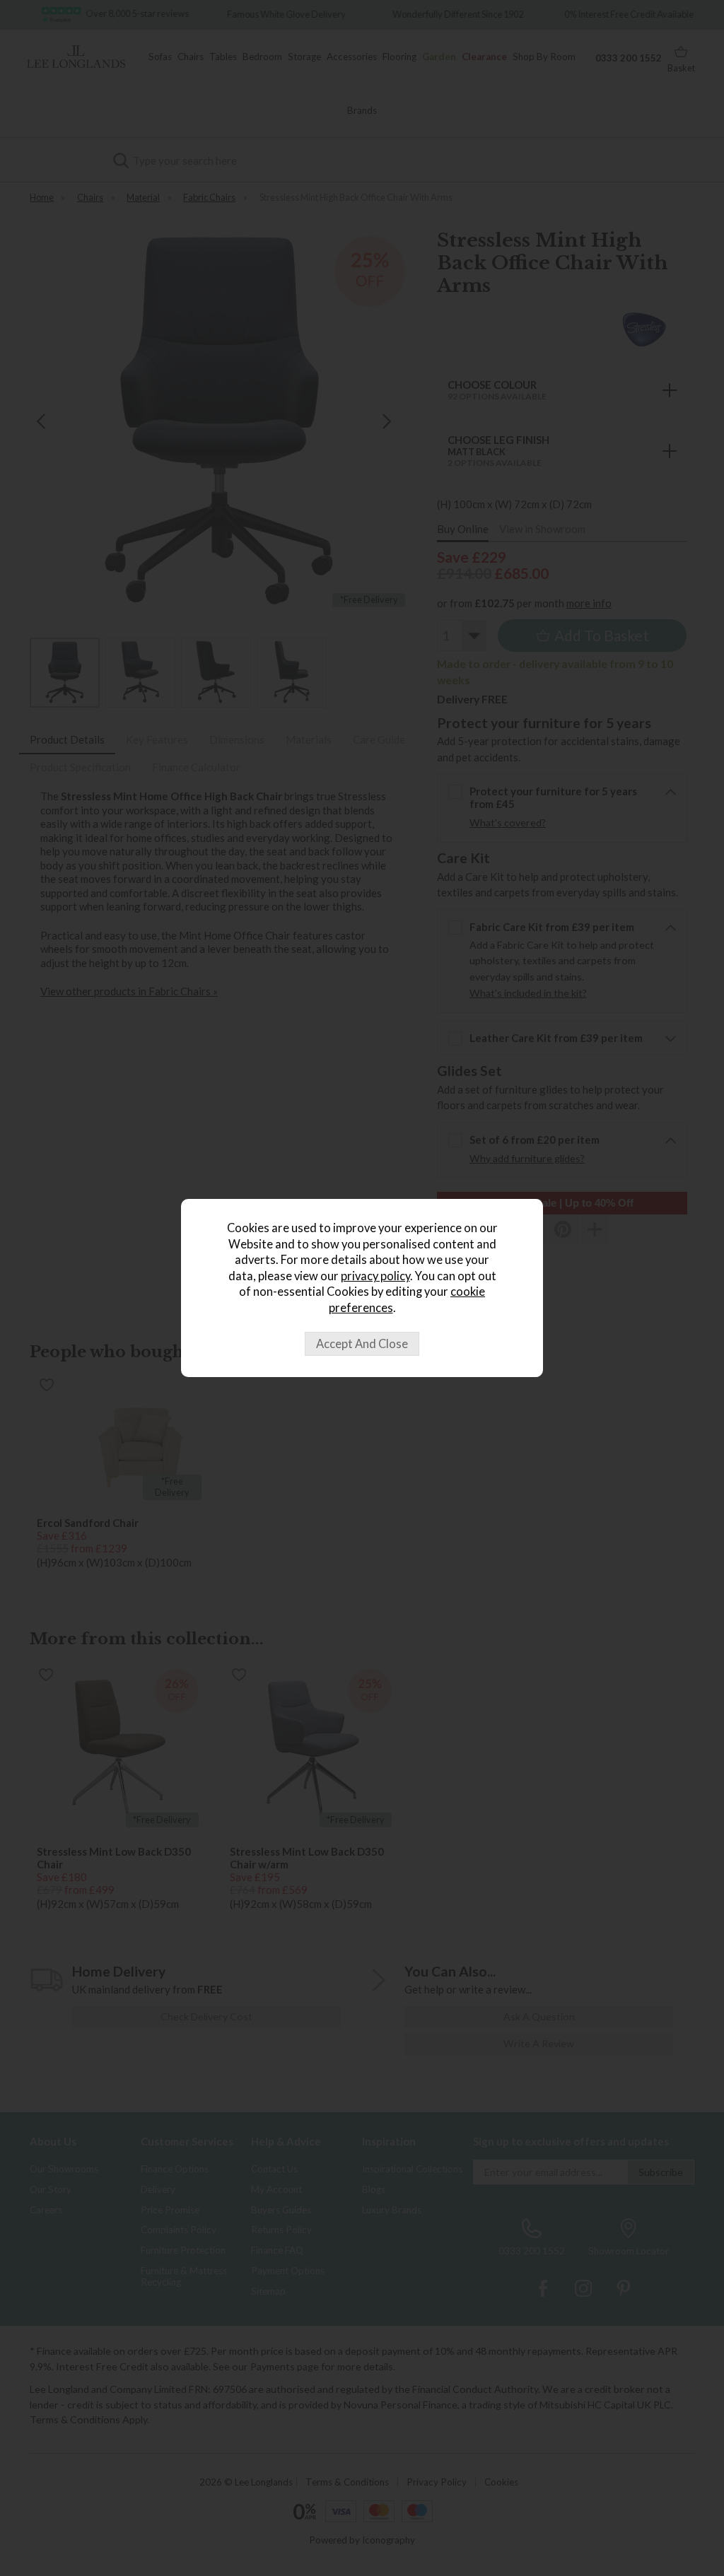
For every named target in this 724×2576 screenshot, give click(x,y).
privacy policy (375, 1276)
